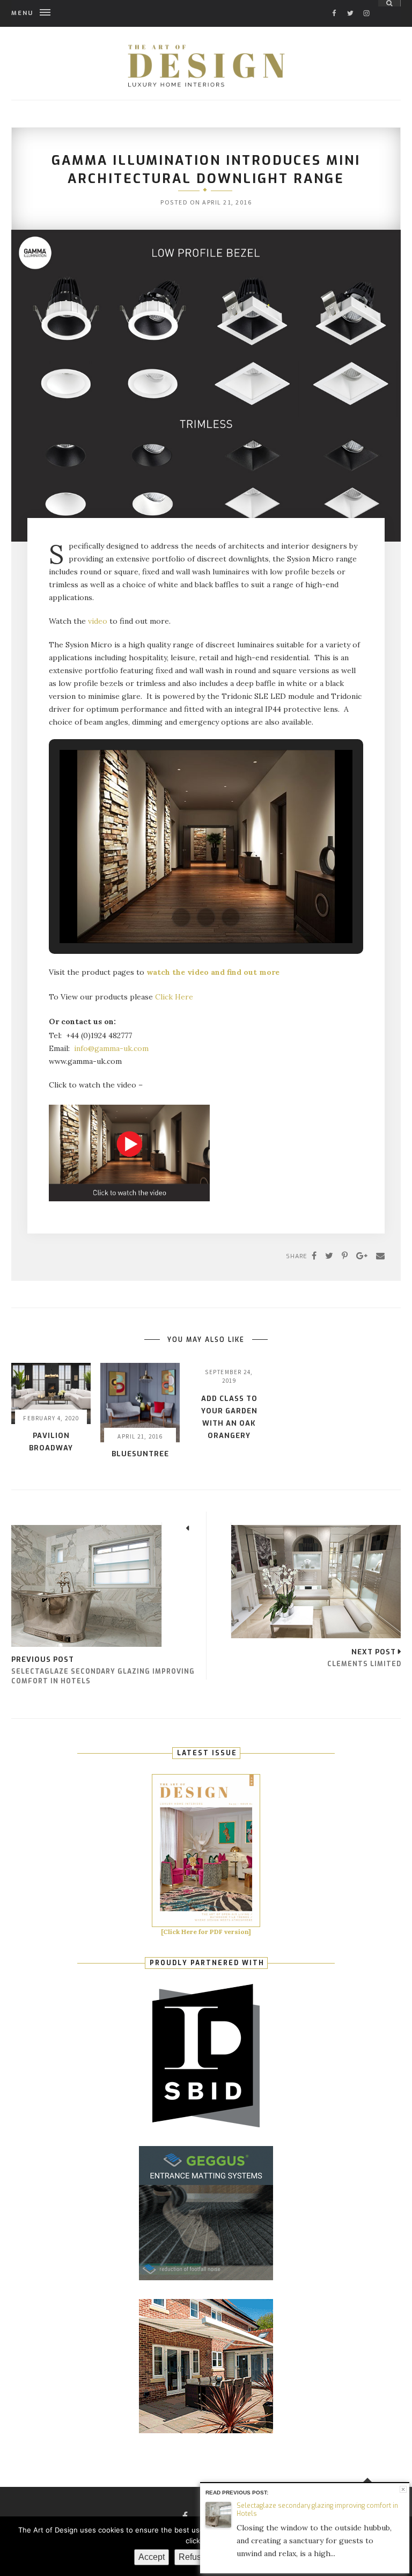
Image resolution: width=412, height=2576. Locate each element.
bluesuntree (140, 1454)
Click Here (174, 997)
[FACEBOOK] (334, 3)
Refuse (192, 2557)
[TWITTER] (350, 3)
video (98, 621)
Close (403, 2489)
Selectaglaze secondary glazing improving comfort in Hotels (317, 2510)
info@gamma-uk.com (111, 1048)
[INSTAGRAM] (366, 3)
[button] (181, 917)
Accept (152, 2557)
